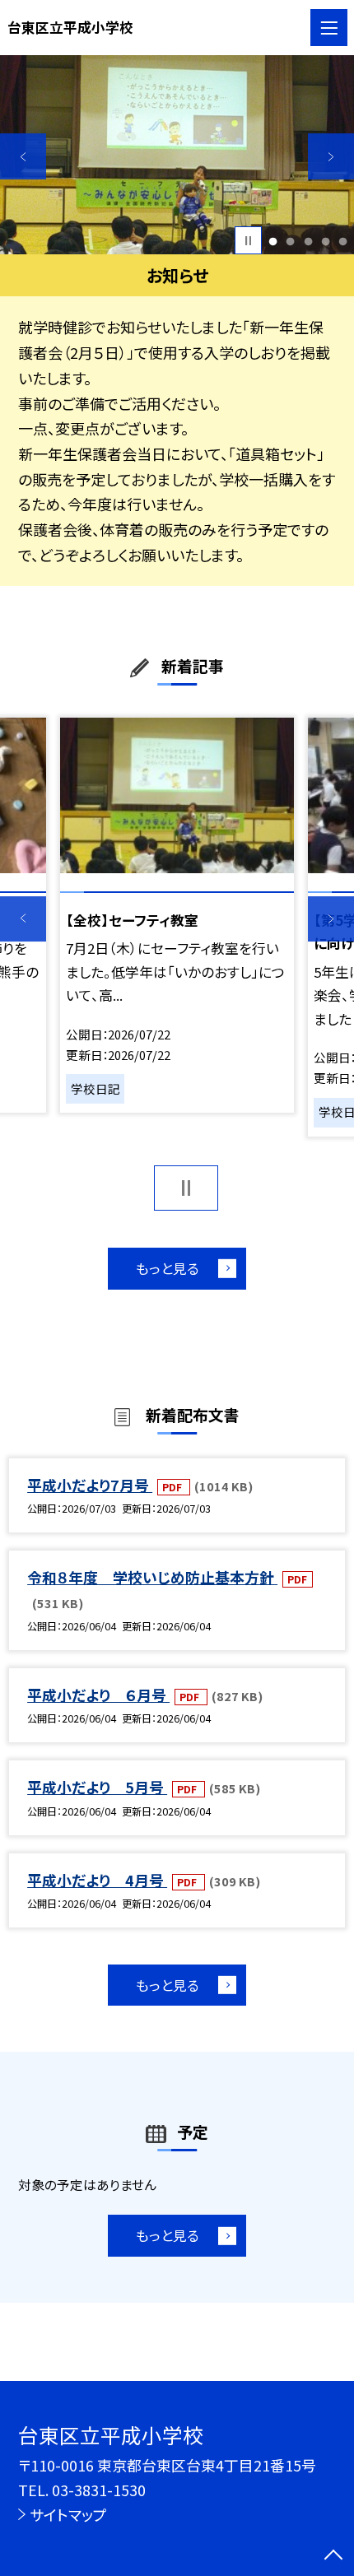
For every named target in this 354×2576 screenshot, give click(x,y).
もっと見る (168, 1268)
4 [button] (325, 241)
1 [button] (273, 241)
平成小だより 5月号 (97, 1787)
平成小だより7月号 (90, 1485)
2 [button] (291, 241)
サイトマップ (68, 2514)
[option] (177, 155)
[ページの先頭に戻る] (333, 2556)
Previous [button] (23, 156)
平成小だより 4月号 (97, 1880)
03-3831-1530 (99, 2490)
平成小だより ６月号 (98, 1695)
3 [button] (308, 241)
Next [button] (331, 156)
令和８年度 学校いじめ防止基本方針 (152, 1577)
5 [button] (342, 241)
